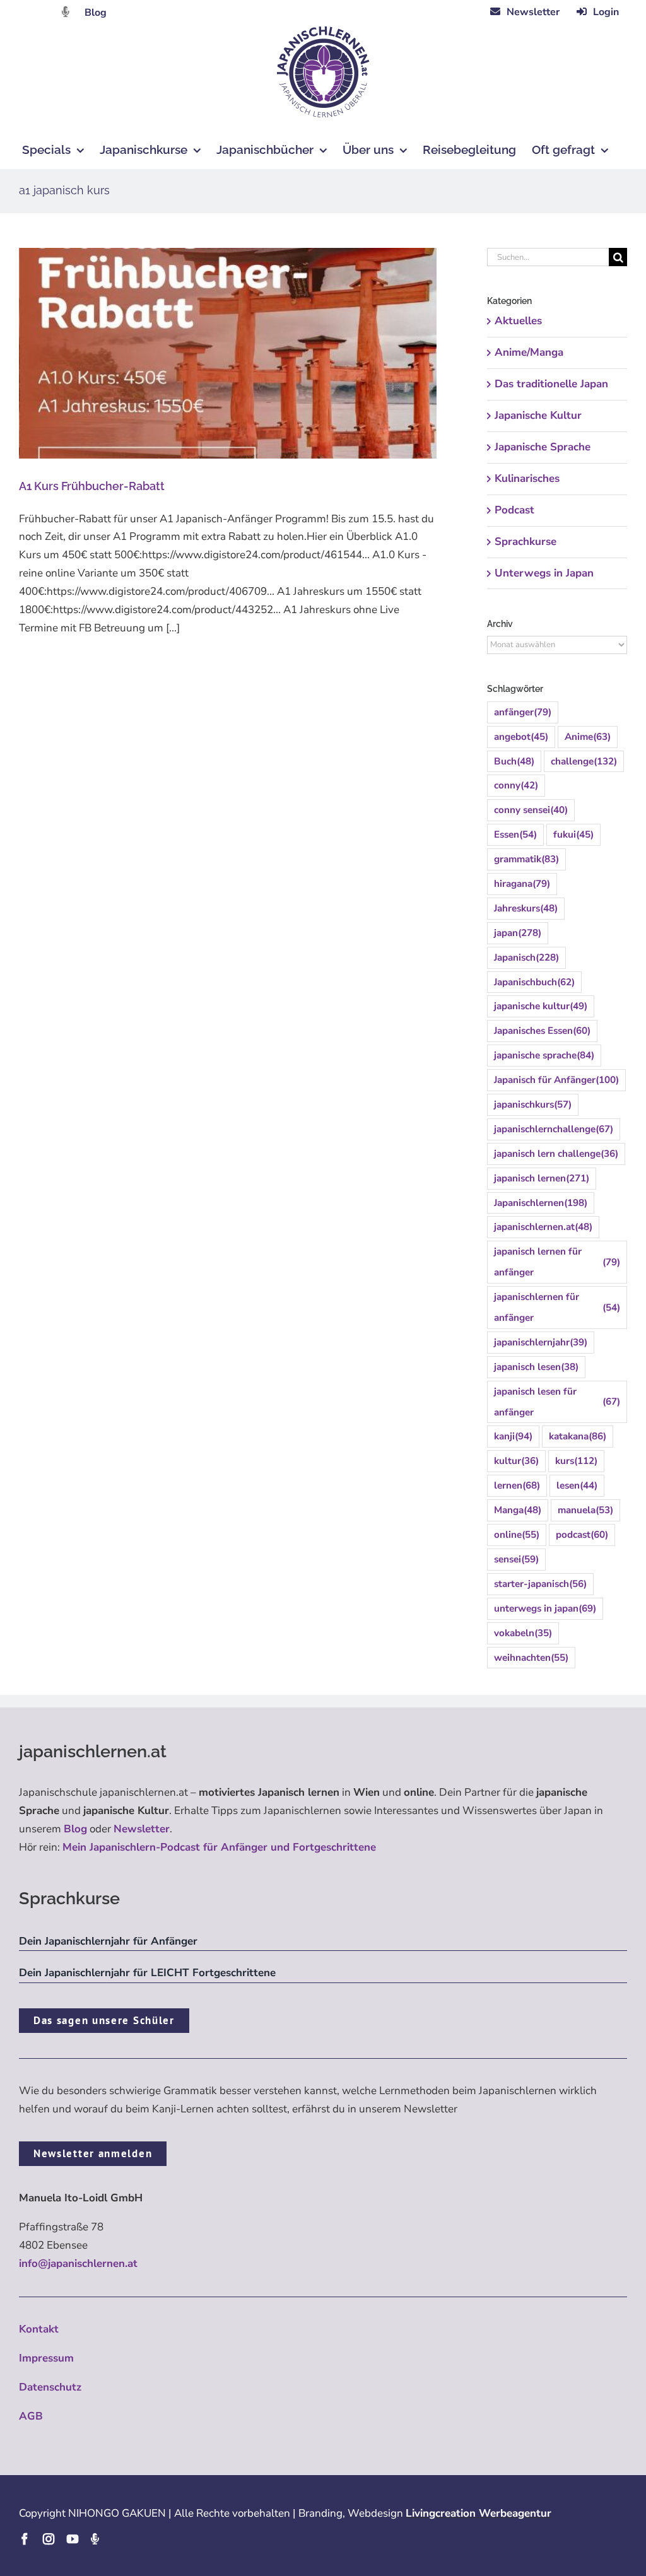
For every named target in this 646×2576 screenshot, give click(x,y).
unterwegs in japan (545, 1608)
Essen (515, 834)
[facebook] (25, 2539)
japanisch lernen (542, 1178)
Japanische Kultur (538, 415)
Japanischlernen (541, 1203)
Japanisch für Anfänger (556, 1080)
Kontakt (39, 2329)
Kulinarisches (527, 478)
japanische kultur (541, 1006)
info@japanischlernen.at (78, 2263)
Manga (518, 1510)
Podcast (514, 510)
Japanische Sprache (543, 447)
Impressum (46, 2358)
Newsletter (142, 1829)
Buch (514, 761)
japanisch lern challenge (556, 1154)
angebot (521, 737)
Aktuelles (518, 321)
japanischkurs (533, 1104)
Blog (96, 13)
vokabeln (523, 1633)
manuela (585, 1510)
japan (518, 933)
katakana (578, 1436)
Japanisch (526, 957)
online (517, 1535)
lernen (517, 1485)
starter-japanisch (540, 1584)
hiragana (522, 884)
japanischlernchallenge (554, 1129)
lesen (577, 1485)
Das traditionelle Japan (551, 384)
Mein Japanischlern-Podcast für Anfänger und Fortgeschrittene (219, 1847)
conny (516, 785)
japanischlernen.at (543, 1227)
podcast (582, 1535)
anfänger (523, 712)
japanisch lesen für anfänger (557, 1402)
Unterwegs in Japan (544, 573)
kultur (516, 1461)
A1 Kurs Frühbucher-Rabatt (92, 486)
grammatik (526, 859)
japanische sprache (544, 1055)
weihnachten (531, 1658)
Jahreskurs (526, 908)
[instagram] (49, 2539)
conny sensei (531, 810)
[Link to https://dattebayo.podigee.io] (66, 12)
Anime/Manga (529, 352)
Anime (588, 737)
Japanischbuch (534, 982)
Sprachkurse (526, 542)
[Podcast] (95, 2539)
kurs (576, 1461)
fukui (573, 834)
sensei (516, 1559)
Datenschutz (50, 2387)
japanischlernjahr (541, 1342)
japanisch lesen (536, 1367)
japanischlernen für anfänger (557, 1307)
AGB (31, 2416)
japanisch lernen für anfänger (557, 1262)
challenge (584, 761)
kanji (513, 1436)
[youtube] (73, 2539)
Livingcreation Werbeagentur (479, 2513)
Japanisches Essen (542, 1031)
